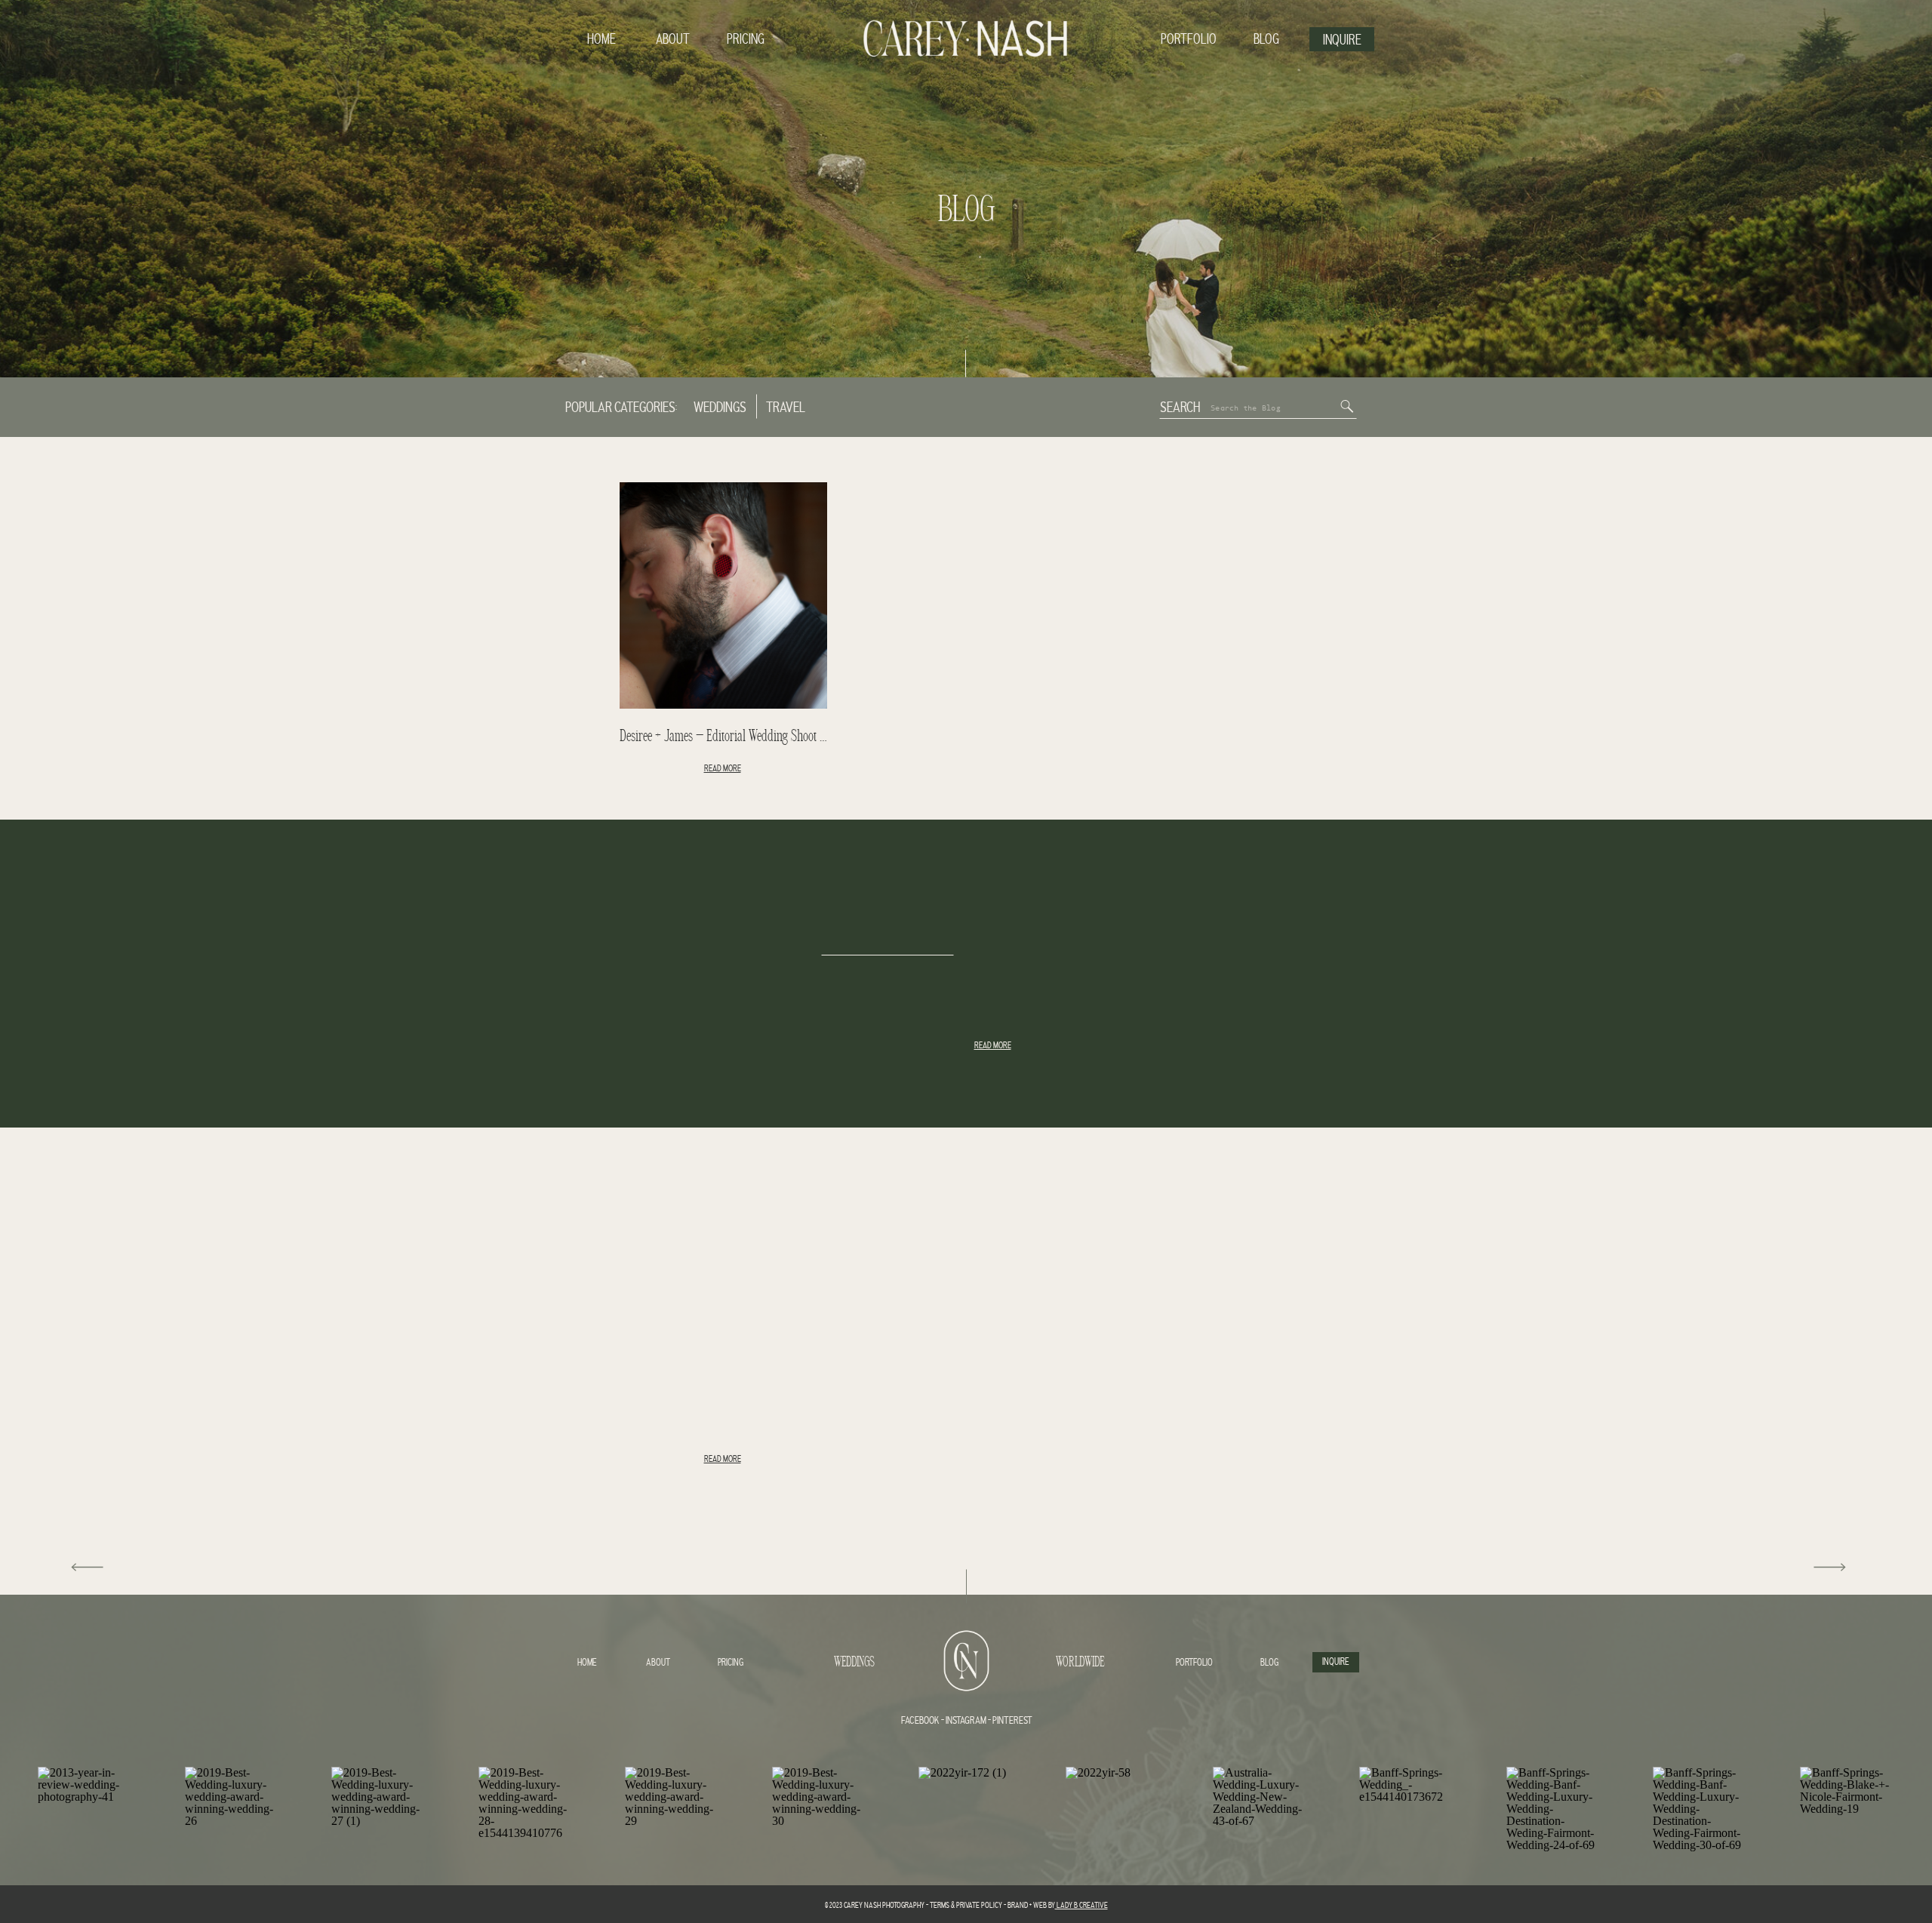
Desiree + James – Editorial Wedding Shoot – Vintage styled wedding (777, 737)
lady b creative (1081, 1906)
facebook (920, 1721)
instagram (965, 1721)
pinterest (1012, 1721)
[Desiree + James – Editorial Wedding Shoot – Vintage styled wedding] (723, 595)
